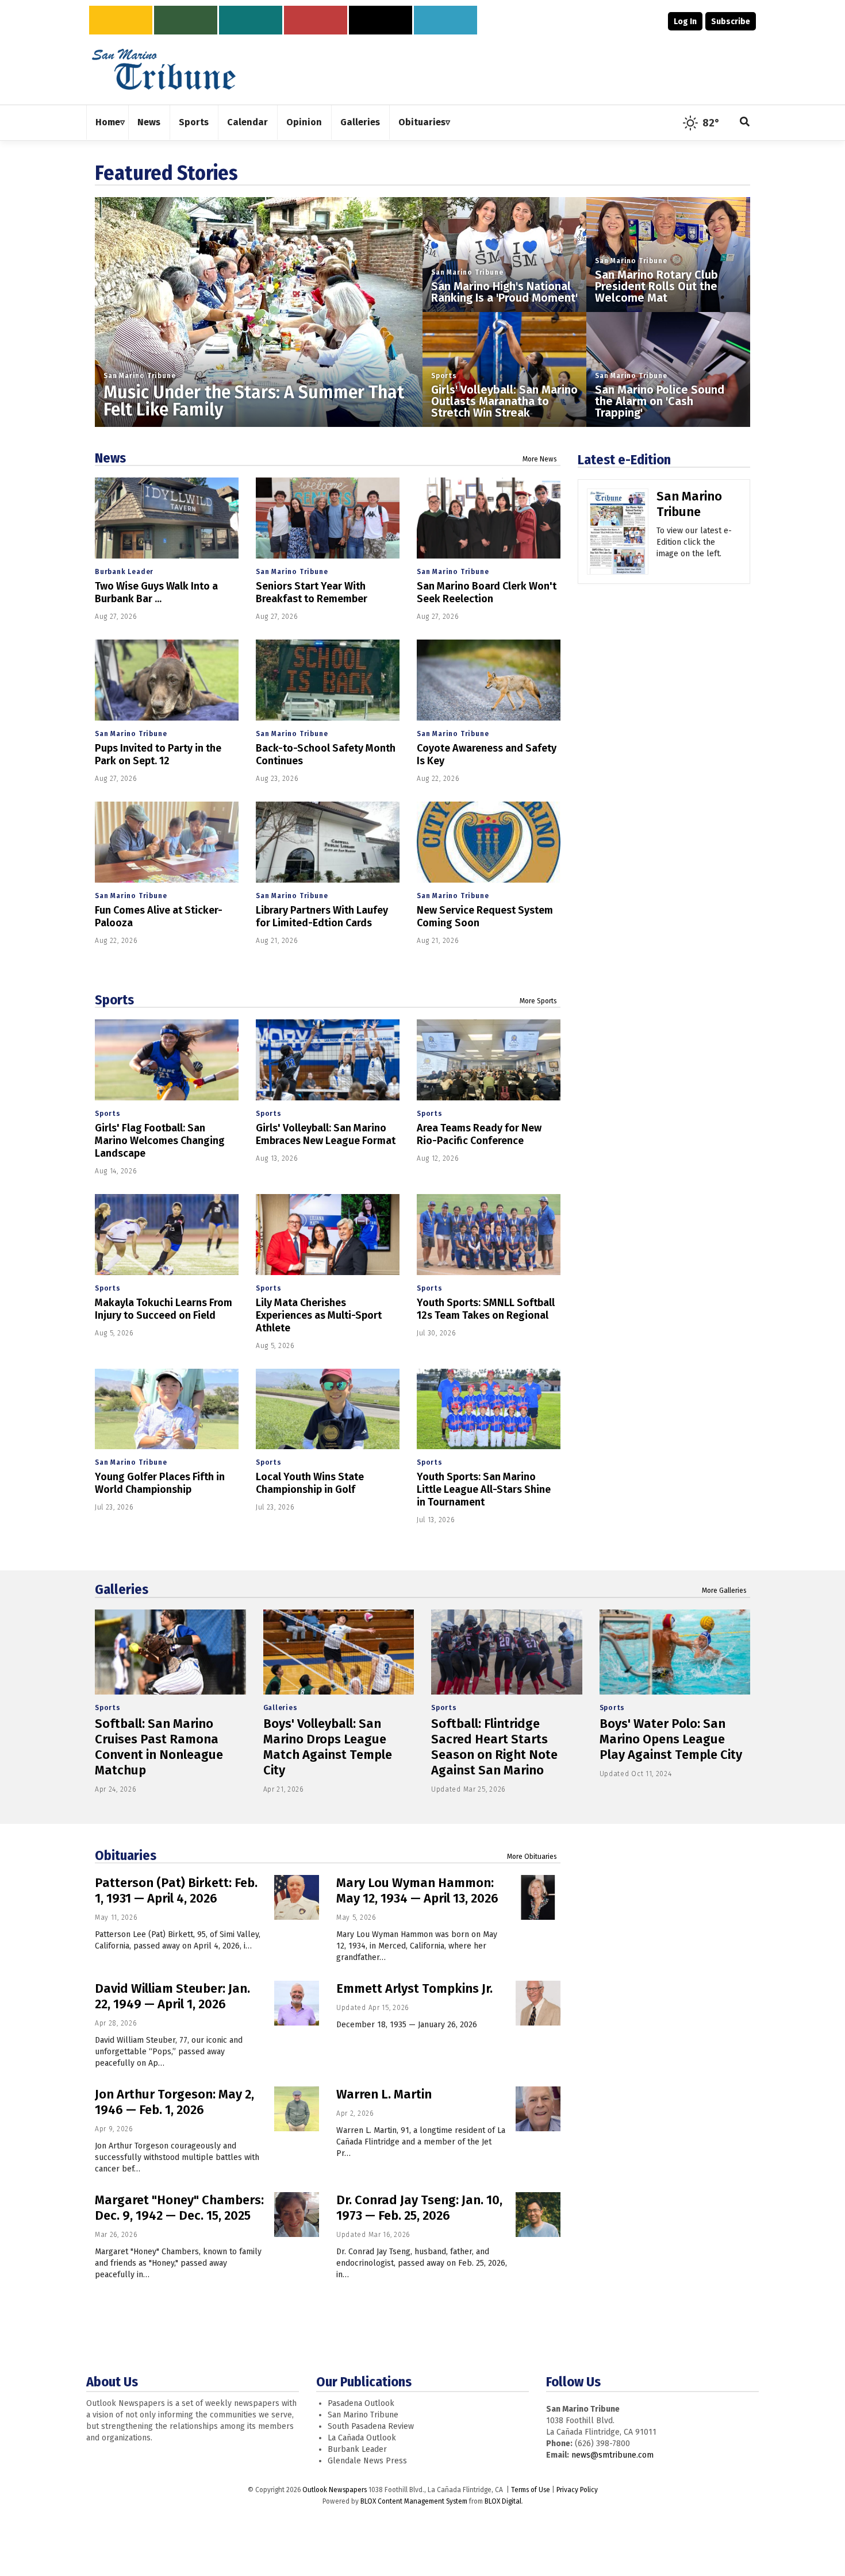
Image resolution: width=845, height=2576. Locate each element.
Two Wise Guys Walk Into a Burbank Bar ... (156, 592)
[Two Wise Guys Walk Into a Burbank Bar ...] (167, 518)
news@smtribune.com (612, 2455)
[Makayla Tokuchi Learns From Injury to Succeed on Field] (167, 1235)
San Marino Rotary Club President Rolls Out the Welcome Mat (656, 286)
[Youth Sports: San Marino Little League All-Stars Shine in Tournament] (489, 1409)
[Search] (745, 123)
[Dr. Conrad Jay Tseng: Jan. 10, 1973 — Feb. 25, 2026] (538, 2215)
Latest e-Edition (624, 460)
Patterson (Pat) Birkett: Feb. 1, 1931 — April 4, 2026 (176, 1890)
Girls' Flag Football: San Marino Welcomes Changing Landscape (160, 1141)
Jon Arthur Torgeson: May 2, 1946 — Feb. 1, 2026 (174, 2102)
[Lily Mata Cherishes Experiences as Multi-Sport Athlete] (328, 1235)
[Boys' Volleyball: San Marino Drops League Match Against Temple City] (339, 1652)
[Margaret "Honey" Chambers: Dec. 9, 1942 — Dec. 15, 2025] (297, 2215)
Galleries (122, 1589)
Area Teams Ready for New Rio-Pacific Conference (479, 1134)
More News (540, 459)
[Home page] (164, 69)
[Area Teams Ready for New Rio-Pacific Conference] (489, 1060)
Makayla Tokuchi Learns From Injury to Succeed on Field (164, 1309)
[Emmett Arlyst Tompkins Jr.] (538, 2003)
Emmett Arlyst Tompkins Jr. (414, 1988)
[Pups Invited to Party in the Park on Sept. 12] (167, 680)
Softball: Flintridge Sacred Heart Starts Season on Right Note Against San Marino (494, 1747)
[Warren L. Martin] (538, 2109)
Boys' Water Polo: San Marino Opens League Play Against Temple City (671, 1739)
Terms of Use (531, 2490)
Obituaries (126, 1855)
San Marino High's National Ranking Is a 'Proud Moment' (504, 292)
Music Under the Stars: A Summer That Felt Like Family (254, 401)
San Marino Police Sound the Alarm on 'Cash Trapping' (660, 401)
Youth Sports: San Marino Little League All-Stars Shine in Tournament (484, 1489)
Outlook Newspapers (335, 2490)
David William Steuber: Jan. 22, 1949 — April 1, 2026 (172, 1996)
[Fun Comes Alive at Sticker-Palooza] (167, 842)
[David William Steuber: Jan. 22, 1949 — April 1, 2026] (297, 2003)
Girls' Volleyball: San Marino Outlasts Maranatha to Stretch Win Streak (504, 401)
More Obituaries (532, 1857)
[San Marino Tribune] (618, 536)
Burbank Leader (124, 572)
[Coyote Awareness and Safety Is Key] (489, 680)
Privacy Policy (577, 2490)
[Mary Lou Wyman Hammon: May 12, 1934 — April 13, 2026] (538, 1897)
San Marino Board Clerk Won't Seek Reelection (487, 592)
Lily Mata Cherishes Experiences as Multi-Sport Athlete (319, 1315)
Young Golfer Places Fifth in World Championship (160, 1483)
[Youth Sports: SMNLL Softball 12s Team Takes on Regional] (489, 1235)
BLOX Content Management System (414, 2501)
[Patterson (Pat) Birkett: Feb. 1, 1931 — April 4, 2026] (297, 1897)
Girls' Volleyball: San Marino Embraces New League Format (326, 1134)
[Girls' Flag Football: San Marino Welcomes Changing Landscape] (167, 1060)
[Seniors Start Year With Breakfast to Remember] (328, 518)
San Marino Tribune (139, 376)
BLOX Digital (503, 2501)
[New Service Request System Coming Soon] (489, 842)
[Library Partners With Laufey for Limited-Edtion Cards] (328, 842)
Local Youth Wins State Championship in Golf (310, 1483)
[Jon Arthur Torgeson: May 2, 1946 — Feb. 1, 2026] (297, 2109)
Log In (685, 22)
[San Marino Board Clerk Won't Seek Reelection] (489, 518)
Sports (444, 376)
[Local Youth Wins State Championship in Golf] (328, 1409)
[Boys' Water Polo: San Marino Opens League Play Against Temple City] (675, 1652)
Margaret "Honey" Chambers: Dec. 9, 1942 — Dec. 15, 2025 (179, 2208)
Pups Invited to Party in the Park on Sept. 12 (158, 754)
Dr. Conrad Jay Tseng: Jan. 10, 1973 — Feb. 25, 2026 (419, 2208)
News (110, 458)
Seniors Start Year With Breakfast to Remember (312, 592)
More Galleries (724, 1591)
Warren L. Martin (384, 2094)
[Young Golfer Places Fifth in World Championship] (167, 1409)
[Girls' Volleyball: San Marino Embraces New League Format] (328, 1060)
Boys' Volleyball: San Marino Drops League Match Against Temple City (328, 1747)
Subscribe (731, 22)
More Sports (538, 1001)
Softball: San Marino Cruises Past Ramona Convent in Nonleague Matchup (159, 1747)
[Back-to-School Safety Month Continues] (328, 680)
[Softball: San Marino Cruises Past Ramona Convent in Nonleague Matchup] (170, 1652)
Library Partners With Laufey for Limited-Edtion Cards (322, 917)
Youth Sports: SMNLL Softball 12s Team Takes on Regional (486, 1309)
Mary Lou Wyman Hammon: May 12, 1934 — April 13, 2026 (417, 1890)
